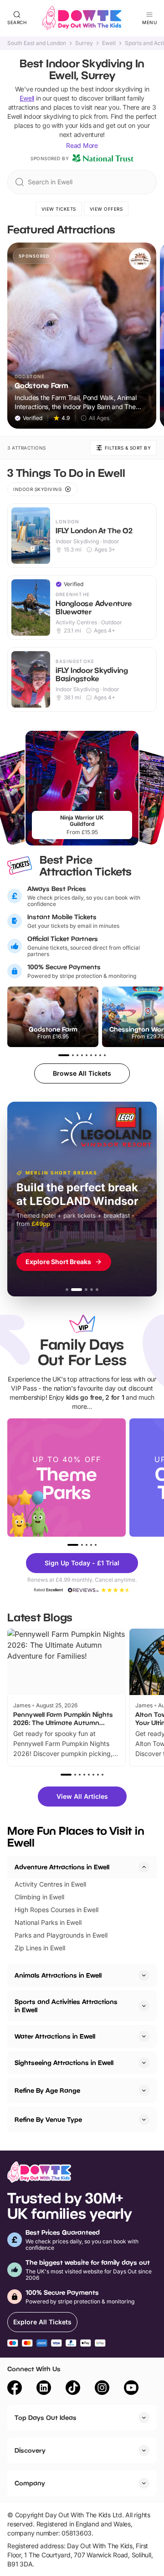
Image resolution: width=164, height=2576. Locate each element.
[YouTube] (131, 2389)
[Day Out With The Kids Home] (82, 18)
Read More (82, 145)
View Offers (106, 209)
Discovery (30, 2450)
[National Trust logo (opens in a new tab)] (103, 158)
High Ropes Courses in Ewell (56, 1910)
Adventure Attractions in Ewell (62, 1867)
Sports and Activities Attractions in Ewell (66, 2006)
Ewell (109, 43)
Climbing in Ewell (39, 1897)
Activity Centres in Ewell (50, 1884)
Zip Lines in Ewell (40, 1948)
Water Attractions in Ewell (55, 2036)
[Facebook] (15, 2389)
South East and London (37, 43)
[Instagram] (102, 2389)
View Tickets (59, 209)
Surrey (84, 43)
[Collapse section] (144, 1867)
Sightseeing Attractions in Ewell (64, 2062)
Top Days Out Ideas (46, 2417)
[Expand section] (144, 1975)
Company (30, 2483)
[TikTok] (73, 2389)
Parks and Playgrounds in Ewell (61, 1935)
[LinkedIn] (44, 2389)
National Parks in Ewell (48, 1922)
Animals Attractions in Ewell (58, 1975)
